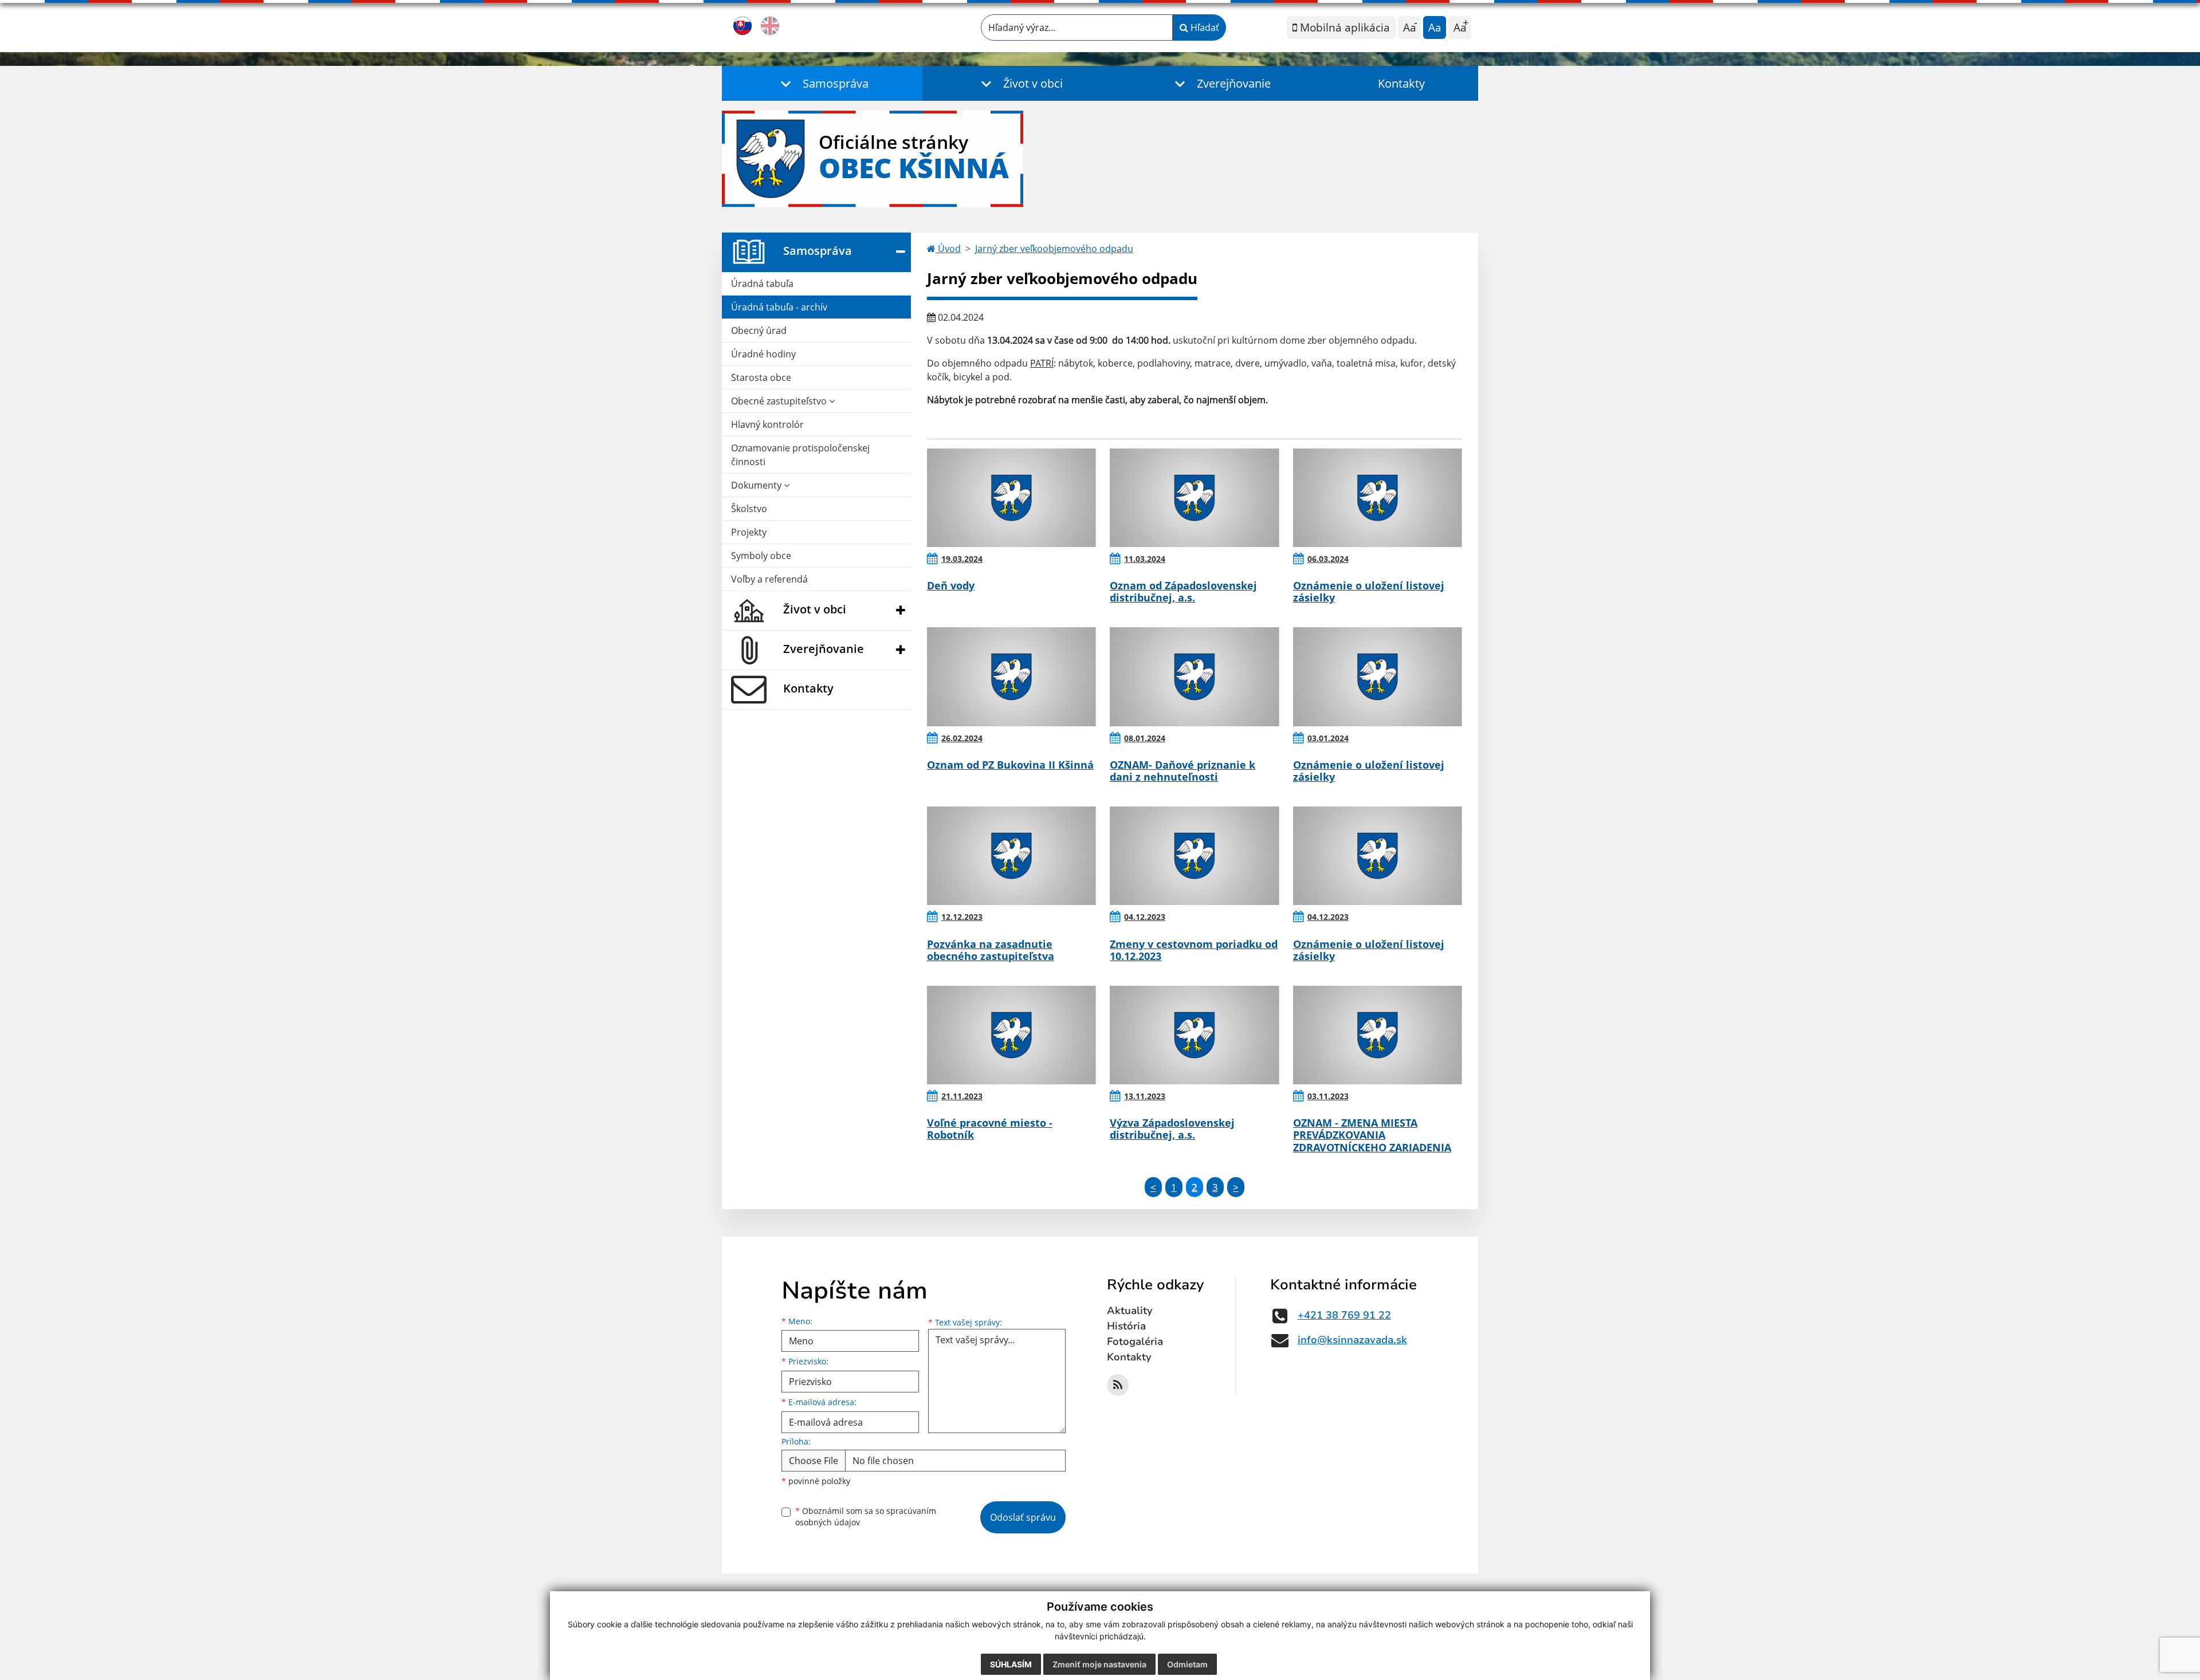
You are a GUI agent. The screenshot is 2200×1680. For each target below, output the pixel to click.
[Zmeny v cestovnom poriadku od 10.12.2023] (1194, 856)
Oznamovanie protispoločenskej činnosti (800, 455)
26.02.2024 (962, 738)
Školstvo (749, 509)
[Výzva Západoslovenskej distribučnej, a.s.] (1194, 1035)
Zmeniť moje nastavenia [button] (1099, 1664)
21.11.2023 (962, 1096)
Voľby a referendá (769, 579)
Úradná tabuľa (762, 284)
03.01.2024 (1328, 738)
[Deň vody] (1011, 498)
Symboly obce (761, 556)
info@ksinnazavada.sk (1352, 1340)
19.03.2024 (962, 559)
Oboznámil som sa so (866, 1517)
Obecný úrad (759, 331)
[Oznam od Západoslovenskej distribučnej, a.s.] (1194, 498)
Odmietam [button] (1187, 1664)
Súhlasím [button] (1011, 1664)
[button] (822, 83)
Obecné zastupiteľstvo (780, 401)
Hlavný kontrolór (767, 424)
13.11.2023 (1145, 1096)
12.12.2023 (962, 917)
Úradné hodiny (763, 354)
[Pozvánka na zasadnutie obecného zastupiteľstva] (1011, 856)
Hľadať (1204, 27)
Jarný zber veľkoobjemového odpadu (1054, 249)
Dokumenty (757, 485)
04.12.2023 (1145, 917)
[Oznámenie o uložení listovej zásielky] (1378, 498)
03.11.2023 (1328, 1096)
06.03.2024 (1328, 559)
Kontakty (1401, 83)
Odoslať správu (1023, 1517)
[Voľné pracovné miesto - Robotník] (1011, 1035)
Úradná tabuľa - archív (779, 307)
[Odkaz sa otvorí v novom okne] (1118, 1385)
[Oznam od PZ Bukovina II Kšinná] (1011, 676)
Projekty (749, 532)
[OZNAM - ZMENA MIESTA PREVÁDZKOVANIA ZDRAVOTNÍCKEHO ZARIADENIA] (1378, 1035)
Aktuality (1130, 1311)
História (1126, 1326)
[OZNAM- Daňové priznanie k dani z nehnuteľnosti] (1194, 676)
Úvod (948, 249)
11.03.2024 (1145, 559)
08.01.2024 (1145, 738)
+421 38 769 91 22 (1344, 1315)
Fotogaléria (1135, 1341)
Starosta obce (761, 377)
